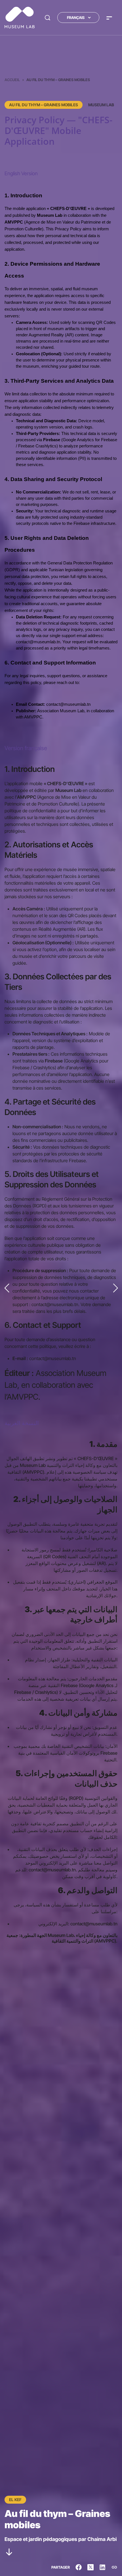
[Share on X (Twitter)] (91, 2567)
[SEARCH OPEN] (48, 18)
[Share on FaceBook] (79, 2567)
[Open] (109, 18)
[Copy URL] (114, 2567)
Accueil (12, 80)
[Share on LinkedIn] (102, 2567)
